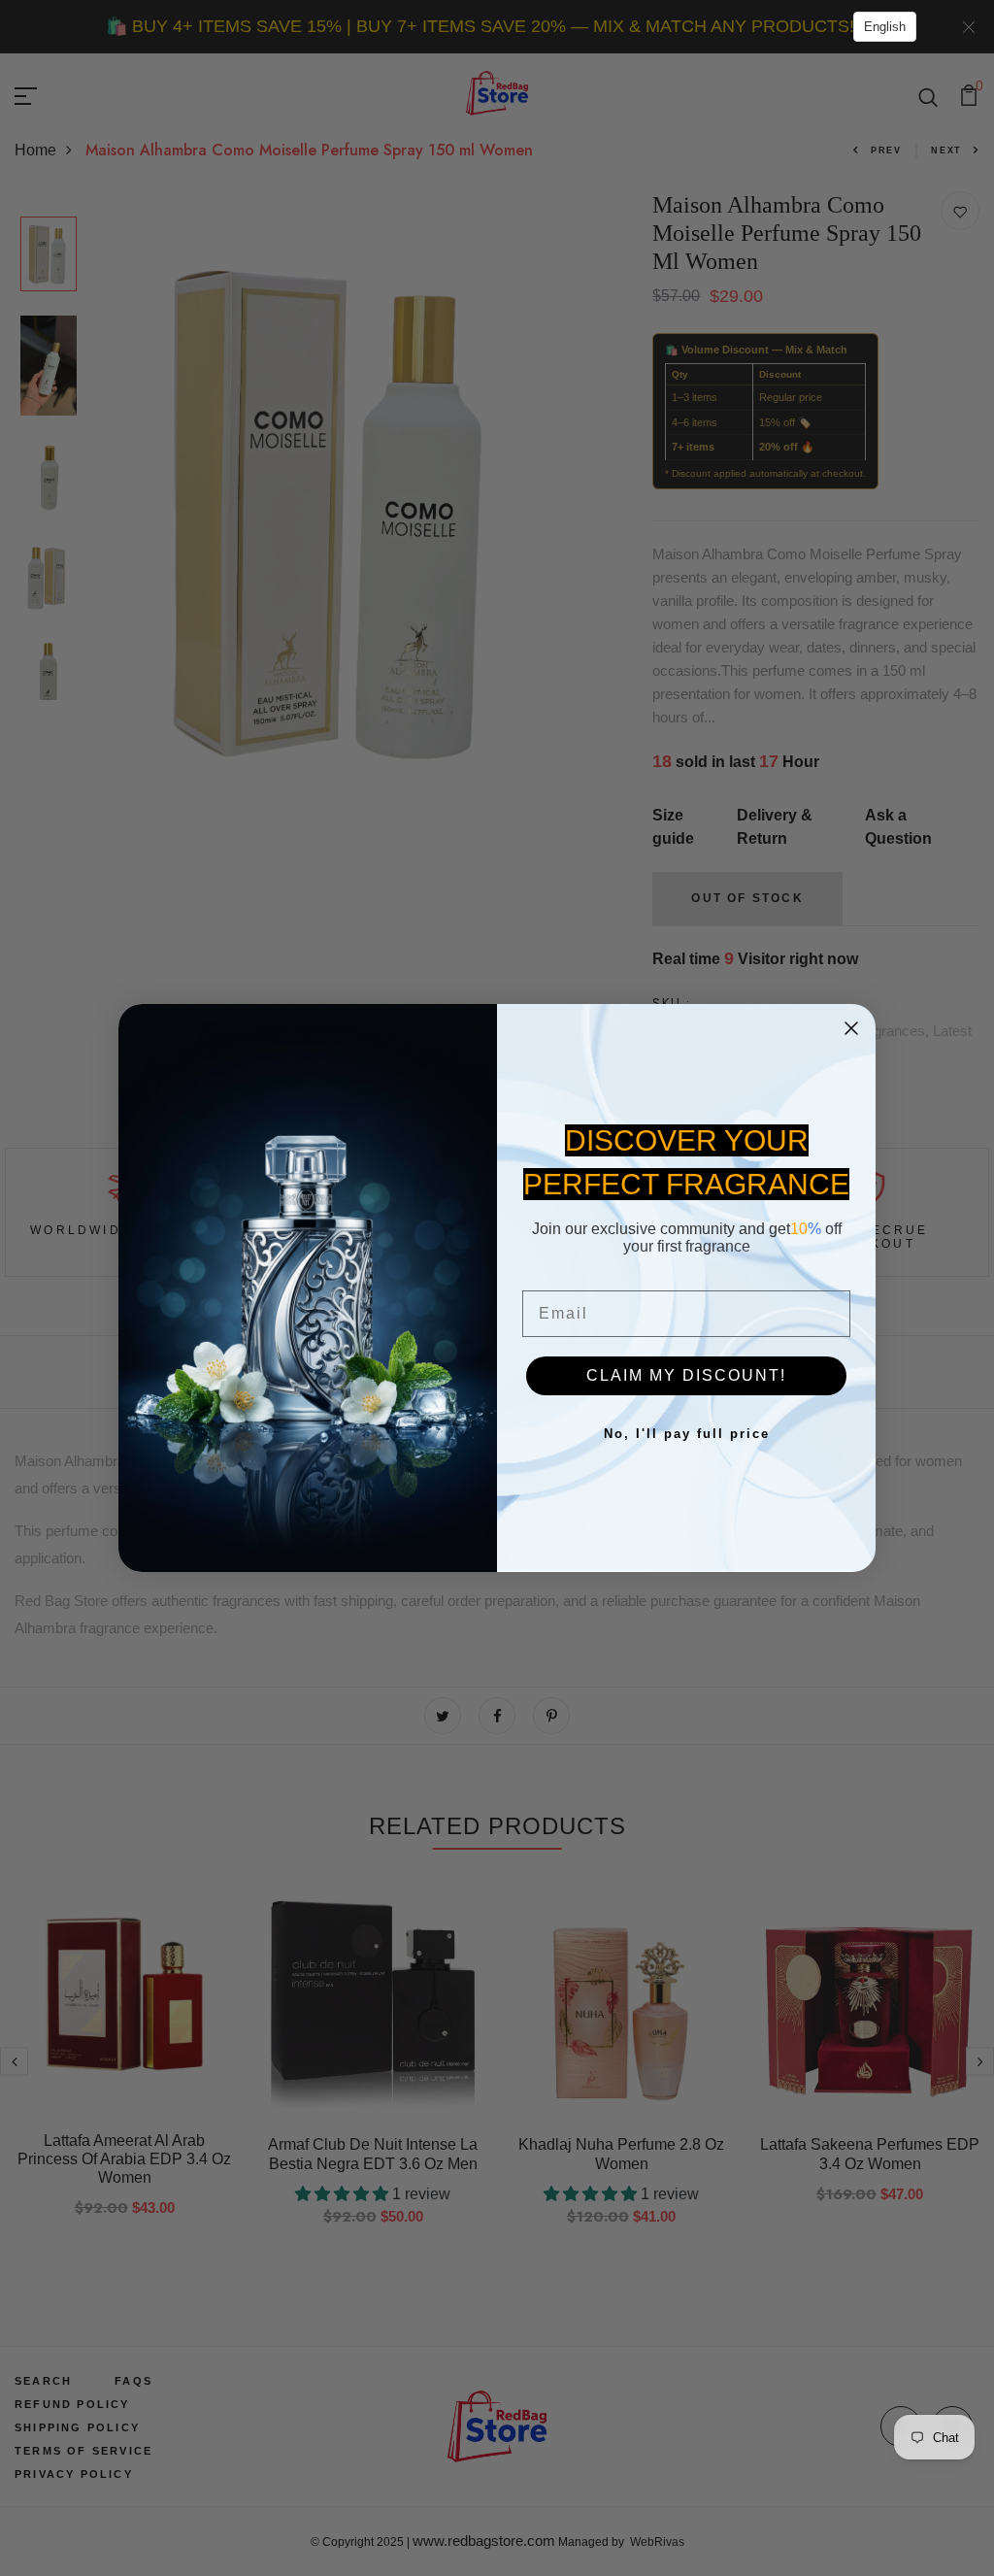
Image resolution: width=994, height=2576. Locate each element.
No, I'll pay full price (687, 1434)
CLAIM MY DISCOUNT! (686, 1375)
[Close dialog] (851, 1028)
